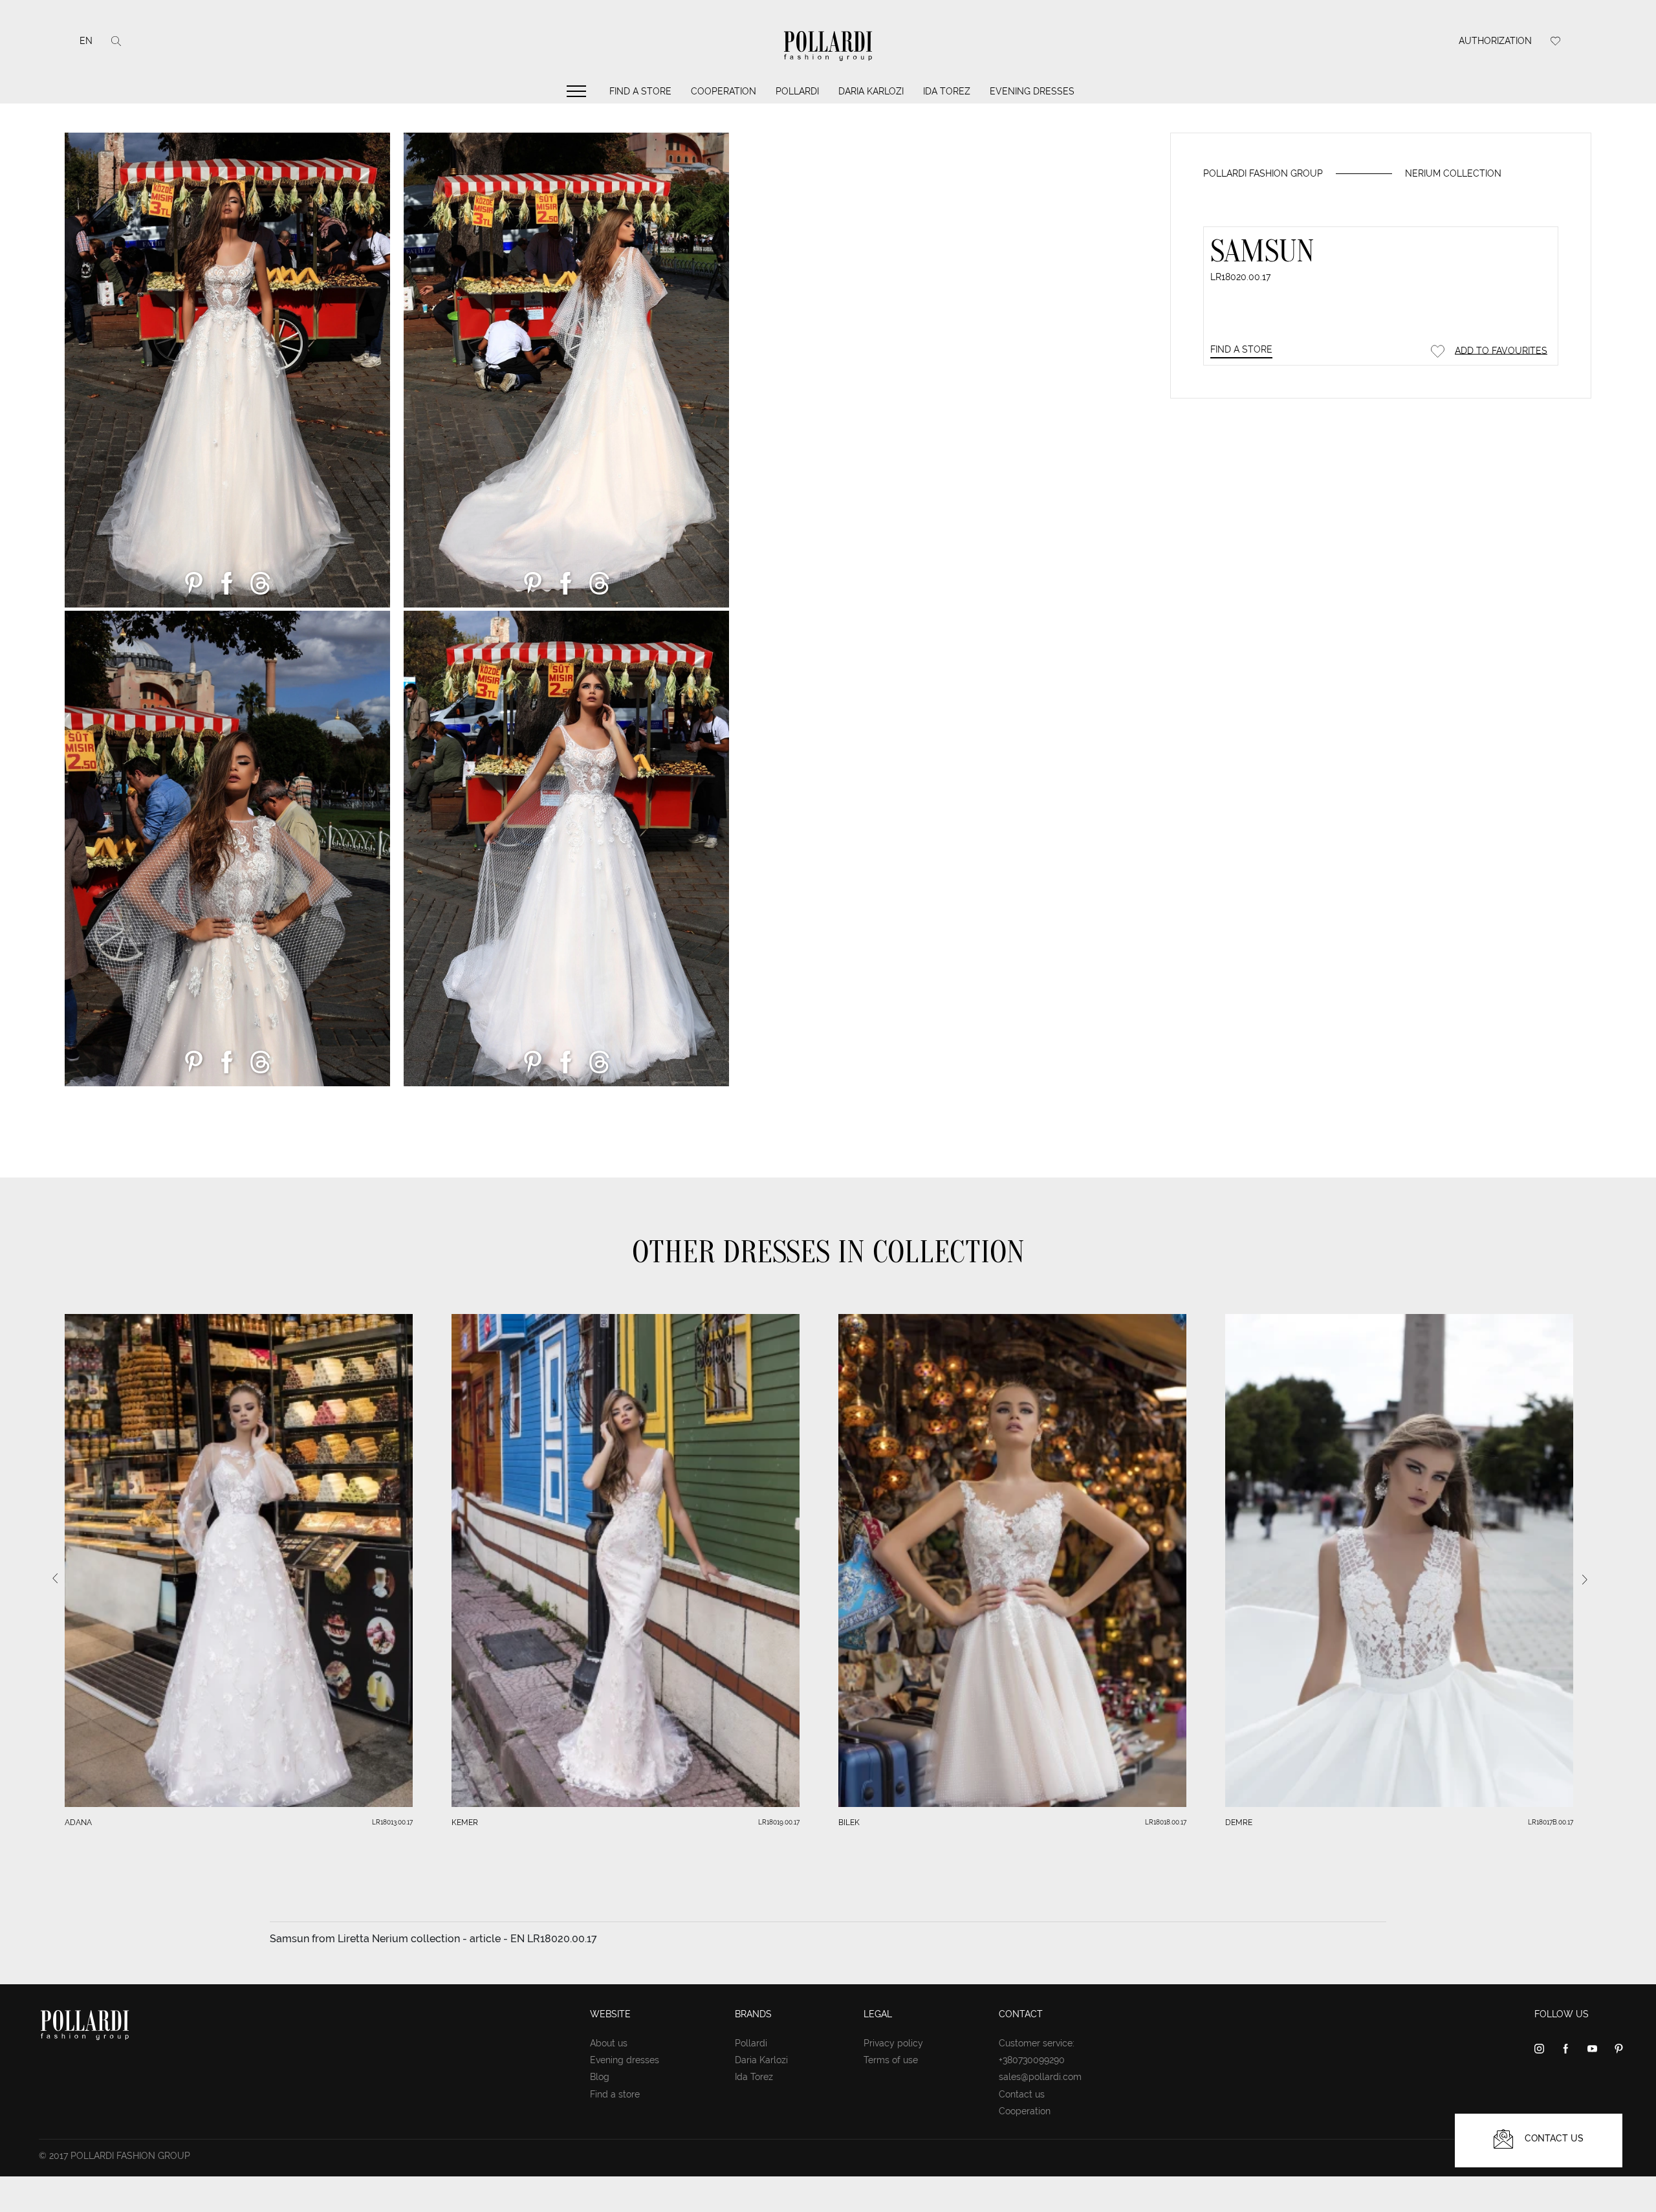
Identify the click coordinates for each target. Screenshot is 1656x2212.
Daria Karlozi (871, 91)
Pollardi (797, 91)
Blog (600, 2077)
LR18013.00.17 (392, 1822)
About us (609, 2043)
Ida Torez (947, 91)
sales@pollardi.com (1040, 2077)
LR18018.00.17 (1166, 1822)
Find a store (640, 91)
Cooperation (724, 91)
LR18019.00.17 (779, 1822)
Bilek (849, 1823)
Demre (1239, 1823)
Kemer (465, 1823)
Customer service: (1037, 2043)
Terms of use (891, 2060)
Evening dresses (1032, 91)
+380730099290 (1032, 2060)
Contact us (1022, 2094)
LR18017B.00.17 (1551, 1822)
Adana (78, 1823)
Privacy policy (893, 2043)
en (86, 41)
